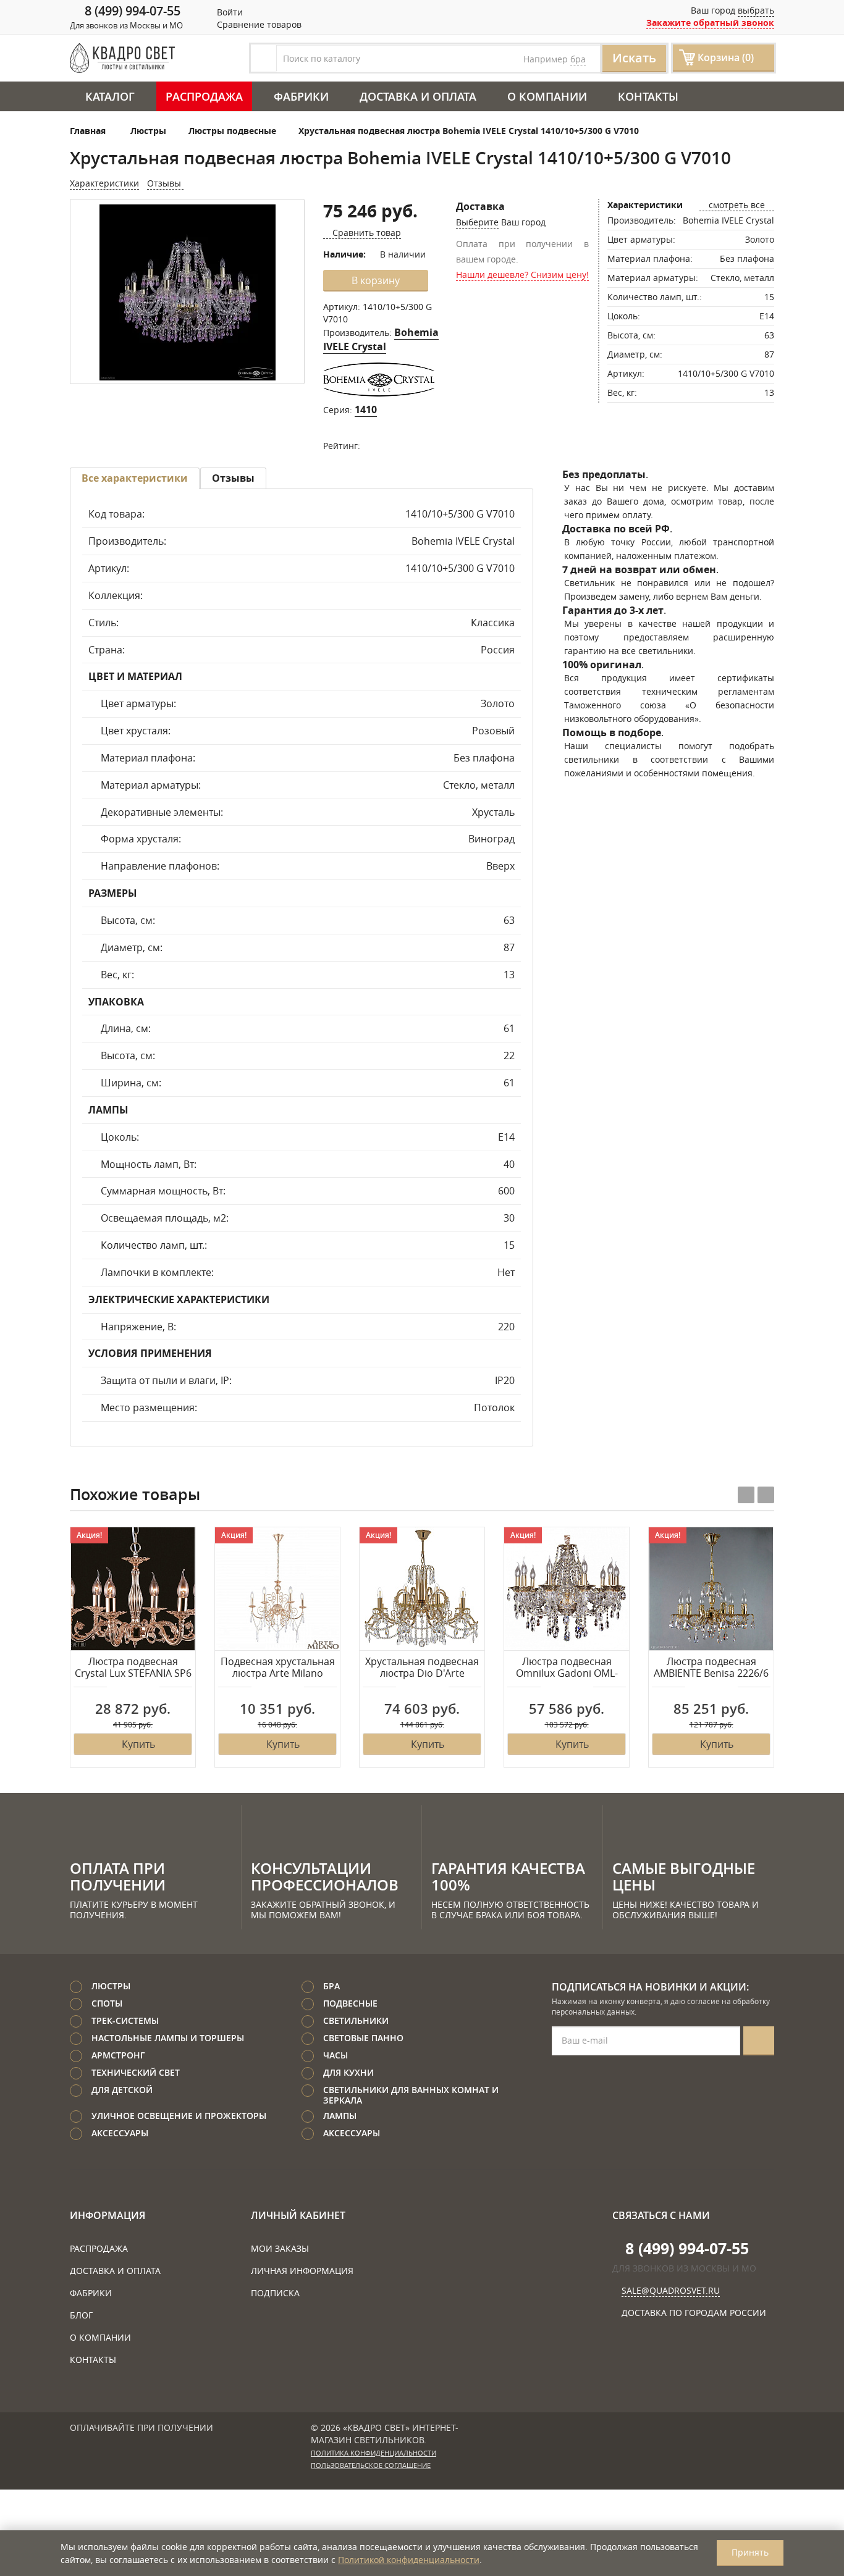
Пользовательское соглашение (371, 2465)
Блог (81, 2315)
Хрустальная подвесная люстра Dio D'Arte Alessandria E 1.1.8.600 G (422, 1668)
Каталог (110, 96)
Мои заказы (280, 2248)
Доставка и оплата (418, 96)
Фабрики (301, 96)
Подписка (275, 2293)
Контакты (648, 96)
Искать (634, 58)
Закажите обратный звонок (710, 23)
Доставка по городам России (694, 2313)
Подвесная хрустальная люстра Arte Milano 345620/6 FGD (278, 1668)
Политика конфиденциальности (373, 2453)
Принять (750, 2552)
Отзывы (165, 183)
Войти (229, 12)
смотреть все (737, 205)
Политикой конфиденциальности (409, 2560)
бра (578, 59)
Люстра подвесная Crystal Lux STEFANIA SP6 (133, 1668)
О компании (547, 96)
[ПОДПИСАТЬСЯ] (759, 2041)
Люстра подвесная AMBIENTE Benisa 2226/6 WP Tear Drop (711, 1668)
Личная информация (302, 2271)
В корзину (376, 280)
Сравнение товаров (258, 24)
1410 (366, 409)
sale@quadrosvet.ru (671, 2290)
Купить (138, 1744)
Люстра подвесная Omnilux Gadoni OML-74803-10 (567, 1668)
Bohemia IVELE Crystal (381, 339)
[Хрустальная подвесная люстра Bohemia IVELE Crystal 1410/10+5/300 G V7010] (187, 292)
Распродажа (204, 96)
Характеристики (104, 183)
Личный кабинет (298, 2215)
